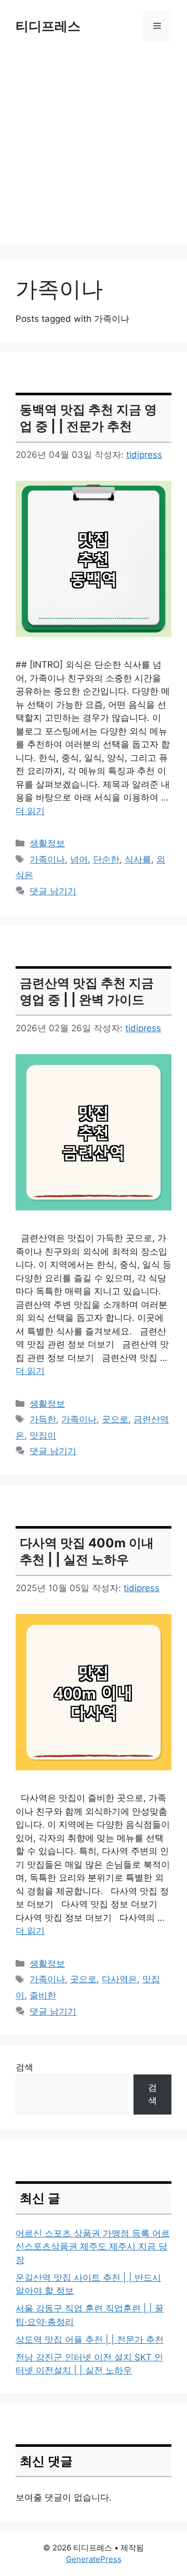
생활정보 (47, 843)
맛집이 (43, 1435)
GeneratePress (94, 2559)
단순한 (106, 859)
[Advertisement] (94, 151)
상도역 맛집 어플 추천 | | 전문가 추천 (90, 2340)
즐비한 (43, 1995)
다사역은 (119, 1979)
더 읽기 (30, 811)
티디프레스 (48, 26)
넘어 (79, 859)
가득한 (43, 1419)
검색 (24, 2067)
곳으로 (115, 1419)
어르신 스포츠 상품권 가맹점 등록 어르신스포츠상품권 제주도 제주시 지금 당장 (93, 2247)
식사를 (138, 859)
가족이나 (47, 859)
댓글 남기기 (53, 891)
